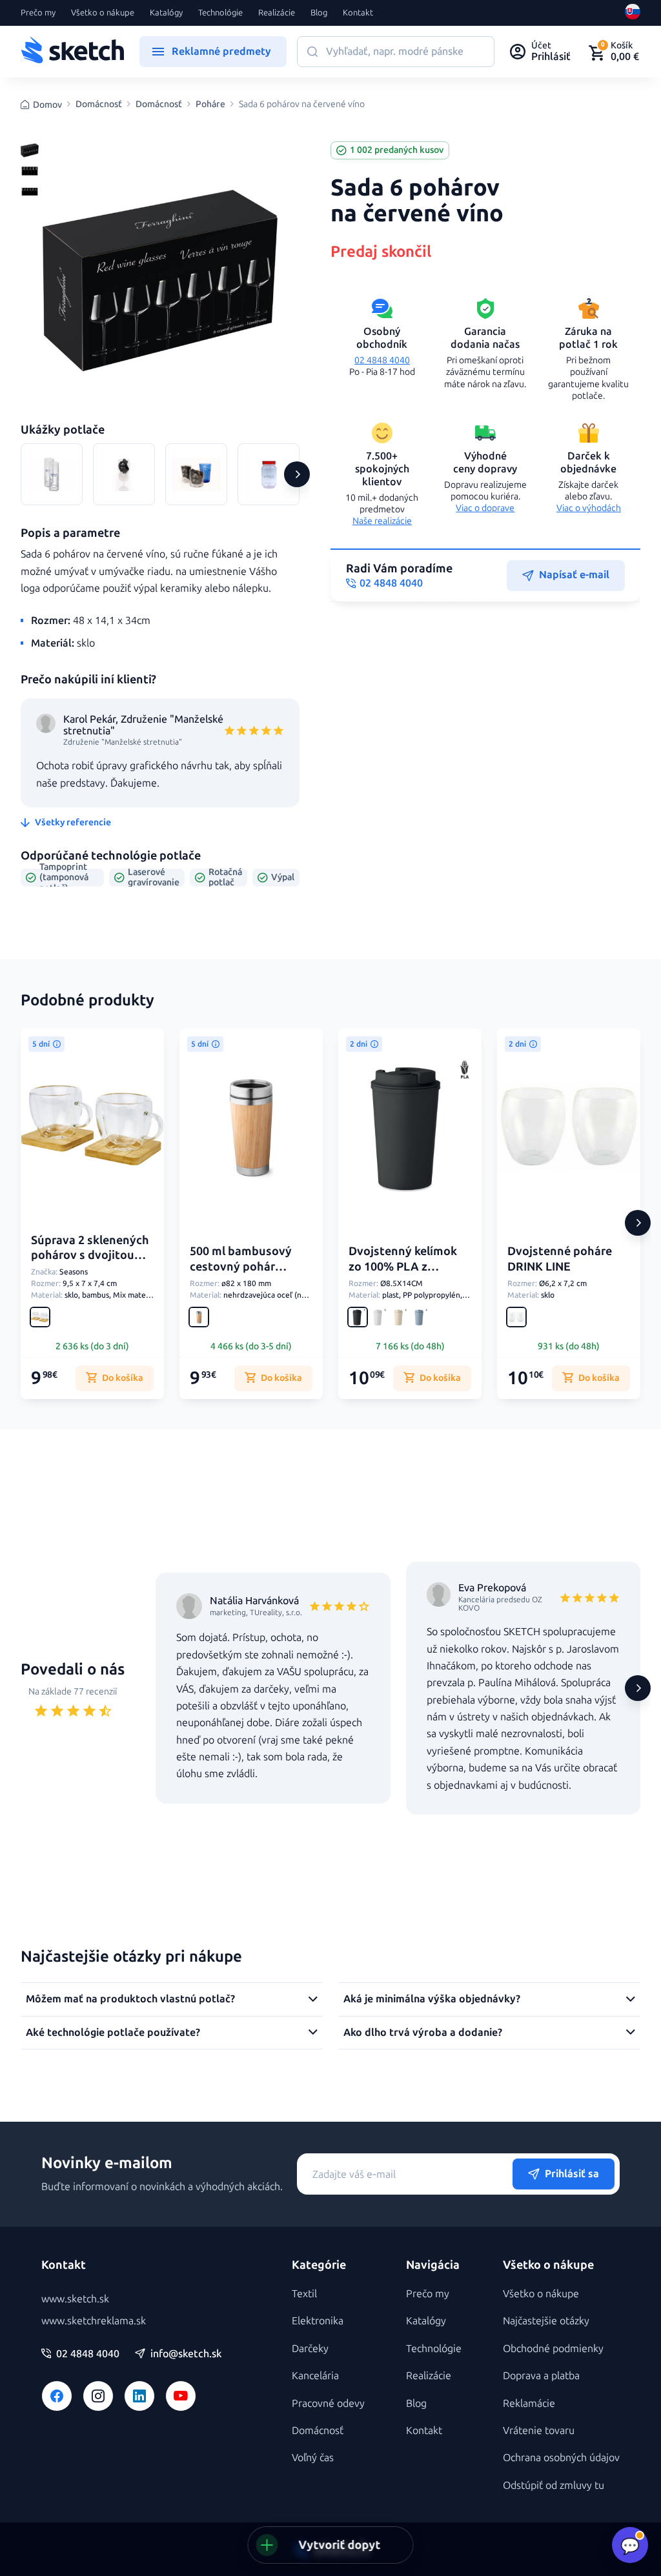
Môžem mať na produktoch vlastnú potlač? (130, 1999)
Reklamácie (529, 2403)
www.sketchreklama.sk (94, 2321)
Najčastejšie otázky (546, 2321)
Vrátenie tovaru (539, 2430)
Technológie (220, 13)
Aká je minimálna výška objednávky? (432, 1999)
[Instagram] (98, 2396)
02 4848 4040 (382, 360)
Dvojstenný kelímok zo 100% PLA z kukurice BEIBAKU (403, 1266)
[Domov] (72, 52)
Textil (304, 2294)
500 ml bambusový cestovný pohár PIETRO (241, 1266)
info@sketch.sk (186, 2354)
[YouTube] (181, 2396)
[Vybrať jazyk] (633, 13)
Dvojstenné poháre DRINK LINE (560, 1259)
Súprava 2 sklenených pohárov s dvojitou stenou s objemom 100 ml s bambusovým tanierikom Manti (91, 1271)
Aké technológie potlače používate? (113, 2032)
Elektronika (318, 2321)
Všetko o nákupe (103, 13)
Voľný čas (313, 2458)
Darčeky (310, 2349)
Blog (319, 13)
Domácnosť (99, 105)
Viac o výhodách (589, 508)
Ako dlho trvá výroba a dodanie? (423, 2032)
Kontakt (358, 13)
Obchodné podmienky (553, 2349)
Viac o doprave (485, 508)
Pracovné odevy (328, 2403)
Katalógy (166, 13)
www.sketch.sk (75, 2299)
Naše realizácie (382, 521)
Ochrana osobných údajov (561, 2458)
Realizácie (277, 13)
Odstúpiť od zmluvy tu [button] (554, 2485)
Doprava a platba (541, 2376)
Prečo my (38, 13)
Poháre (210, 105)
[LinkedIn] (139, 2396)
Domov (47, 105)
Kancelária (315, 2376)
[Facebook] (57, 2396)
